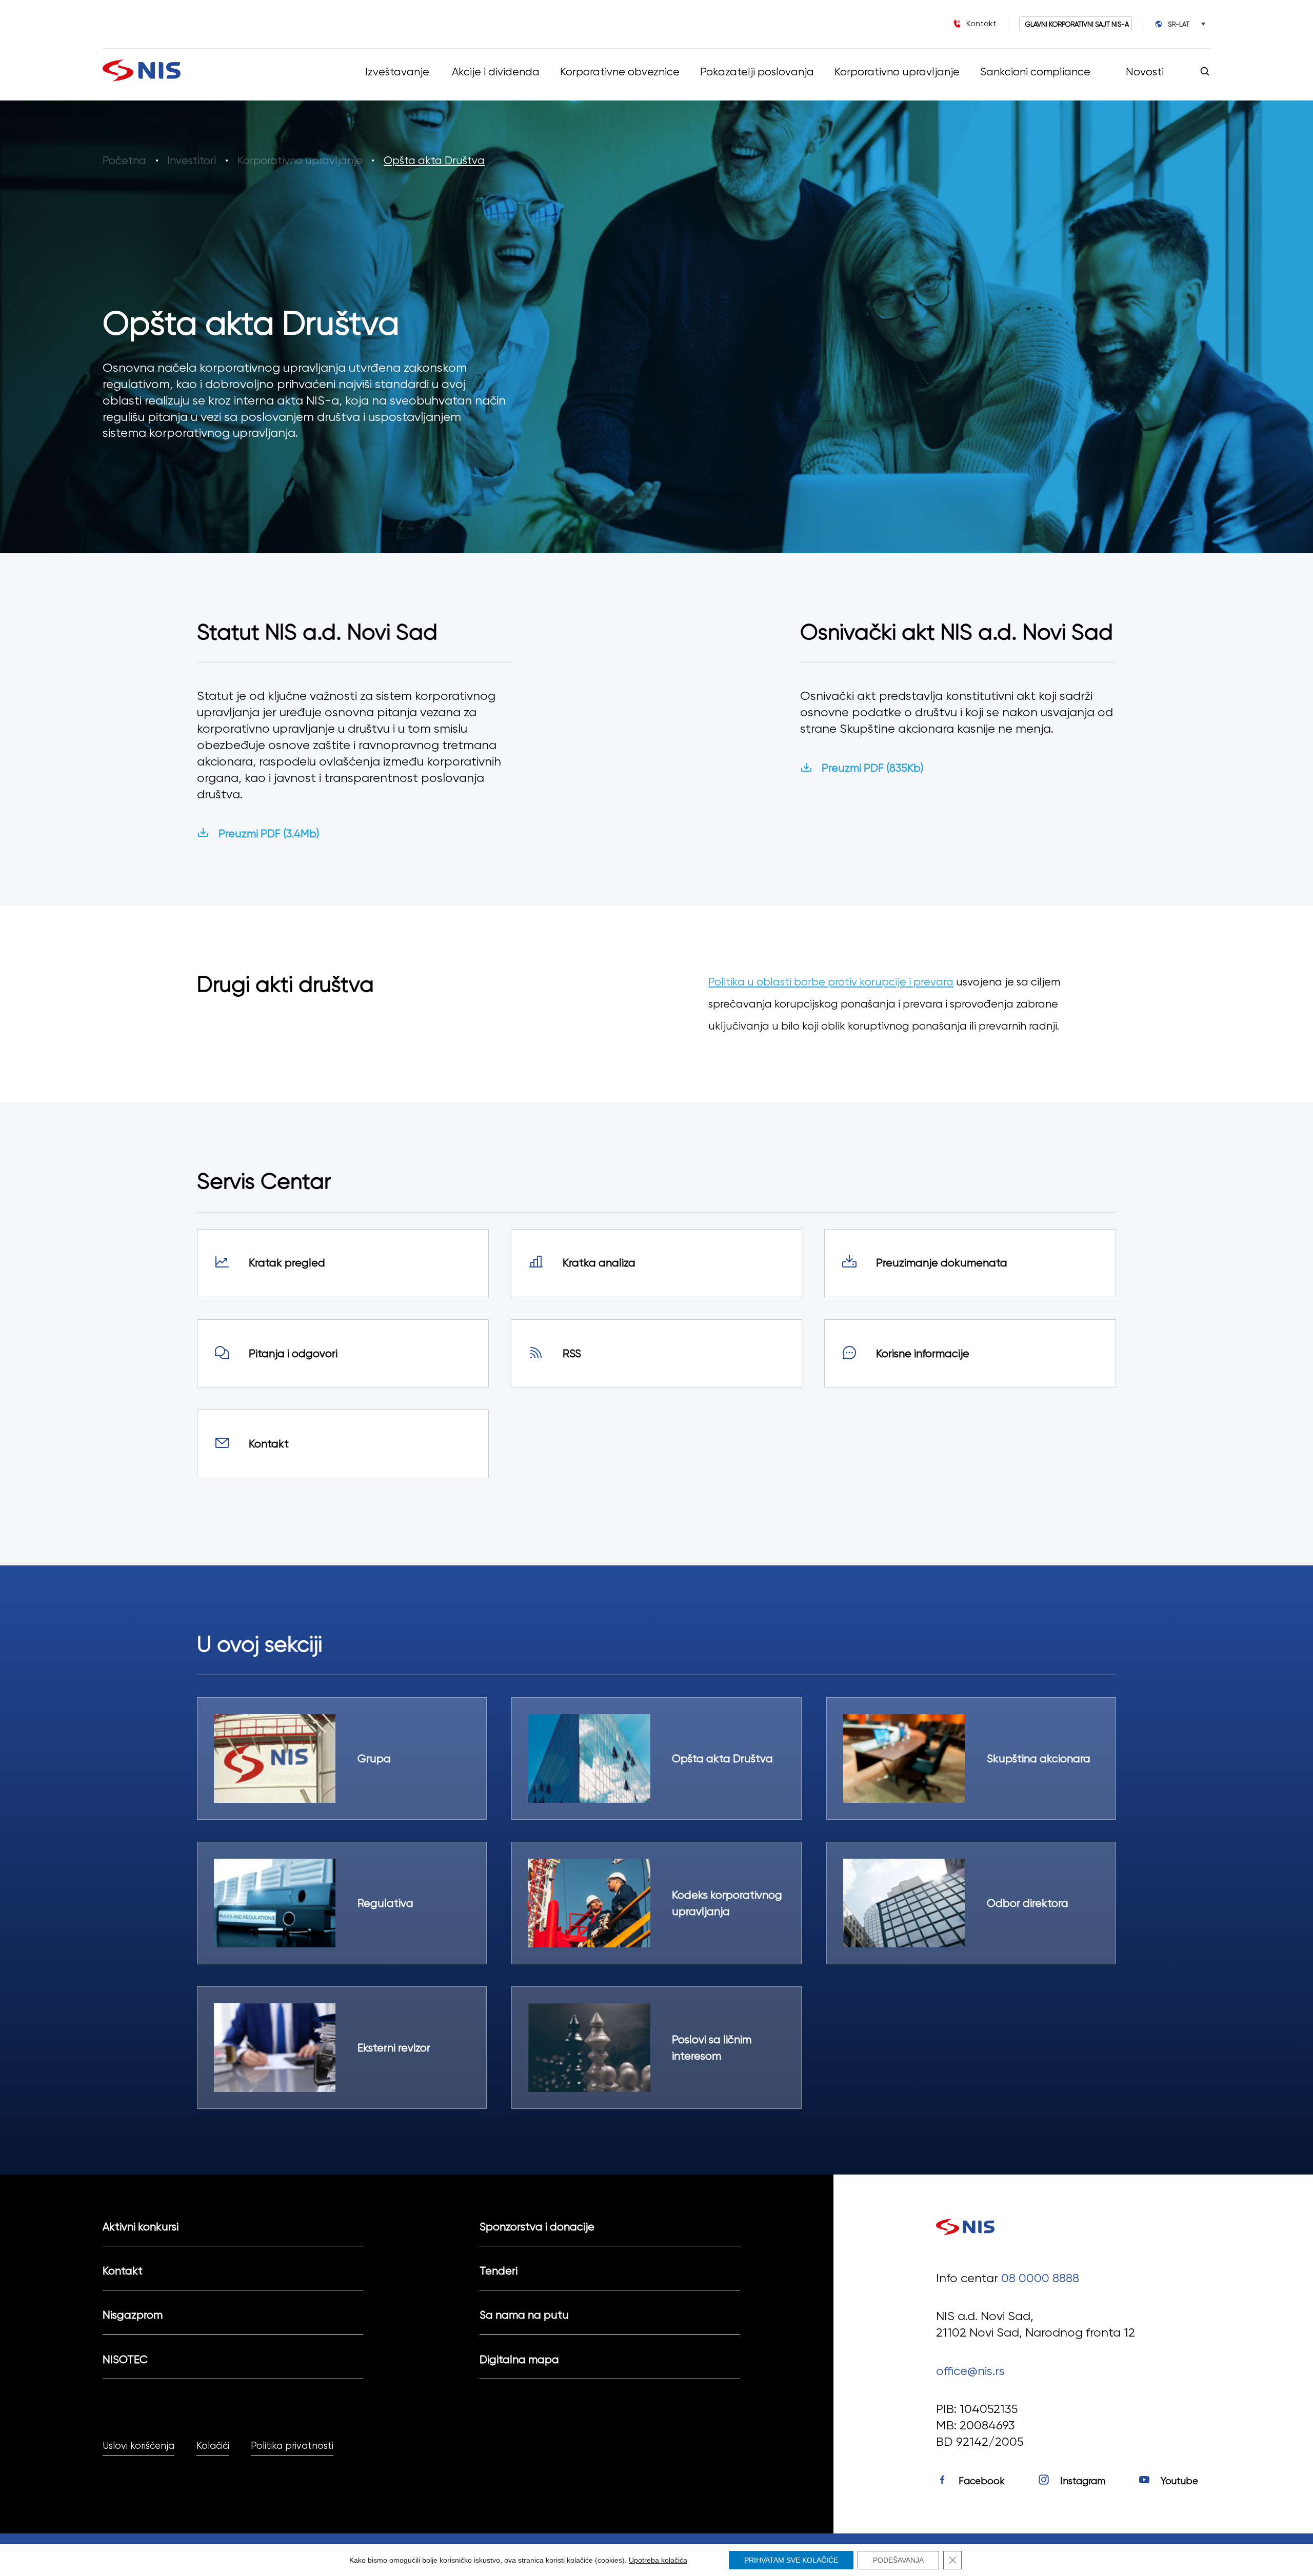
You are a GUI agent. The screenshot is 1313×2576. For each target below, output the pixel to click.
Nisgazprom (133, 2315)
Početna (124, 160)
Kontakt (123, 2271)
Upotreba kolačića (658, 2560)
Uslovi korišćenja (138, 2446)
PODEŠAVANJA (898, 2560)
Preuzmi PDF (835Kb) (872, 768)
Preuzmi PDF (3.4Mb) (269, 833)
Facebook (982, 2481)
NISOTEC (125, 2359)
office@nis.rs (970, 2371)
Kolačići (213, 2446)
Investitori (192, 160)
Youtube (1179, 2481)
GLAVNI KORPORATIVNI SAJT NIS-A (1077, 24)
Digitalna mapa (519, 2359)
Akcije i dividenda (495, 72)
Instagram (1083, 2481)
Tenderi (499, 2271)
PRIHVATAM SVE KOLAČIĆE (791, 2560)
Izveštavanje (397, 72)
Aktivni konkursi (141, 2227)
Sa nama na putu (524, 2315)
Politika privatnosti (292, 2446)
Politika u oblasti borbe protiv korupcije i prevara (831, 982)
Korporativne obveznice (619, 72)
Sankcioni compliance (1035, 72)
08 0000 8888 (1040, 2278)
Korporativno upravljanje (897, 72)
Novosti (1145, 72)
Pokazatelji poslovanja (757, 72)
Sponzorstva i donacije (537, 2227)
